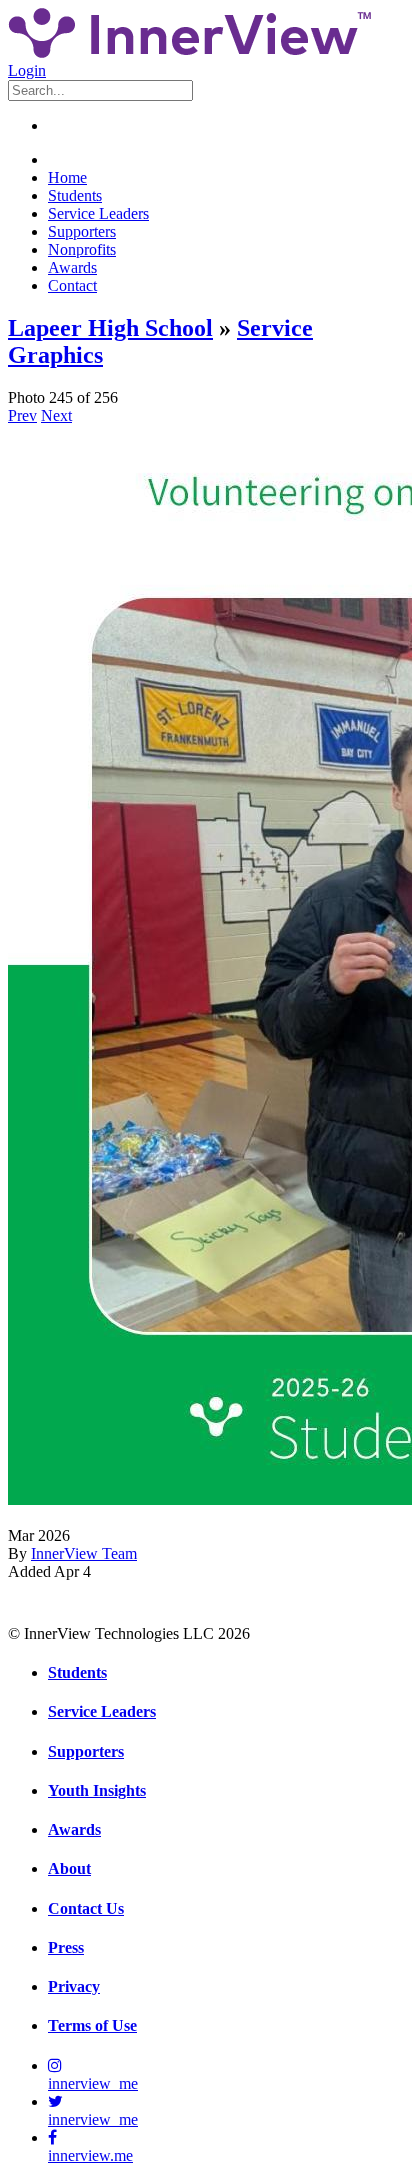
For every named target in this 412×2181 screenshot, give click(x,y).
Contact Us (86, 1908)
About (69, 1868)
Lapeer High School (110, 328)
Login (27, 70)
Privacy (74, 1986)
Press (66, 1947)
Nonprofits (82, 249)
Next (56, 415)
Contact (72, 285)
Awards (72, 267)
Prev (22, 415)
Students (75, 195)
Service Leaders (98, 213)
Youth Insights (97, 1790)
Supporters (82, 231)
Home (67, 177)
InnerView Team (84, 1553)
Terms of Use (92, 2025)
